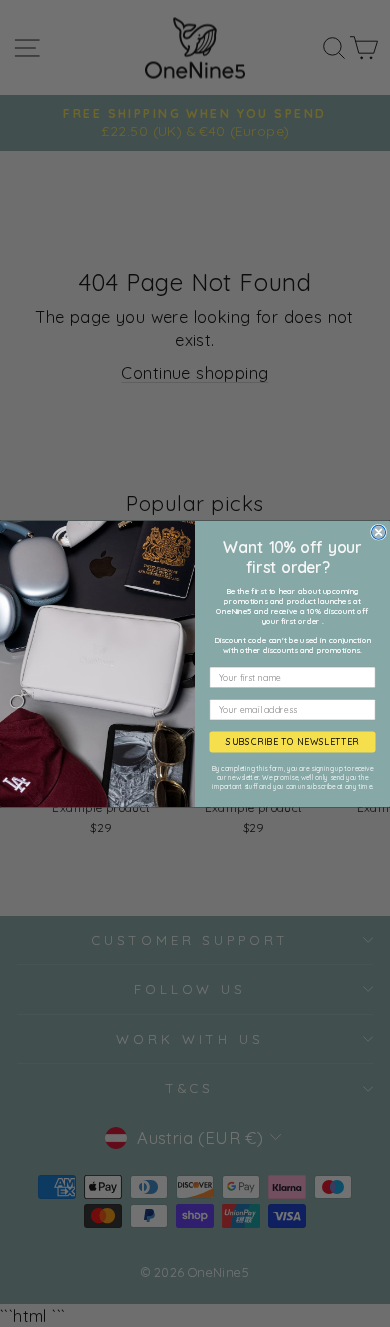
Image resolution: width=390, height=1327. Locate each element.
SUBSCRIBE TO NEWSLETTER (292, 741)
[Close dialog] (379, 532)
